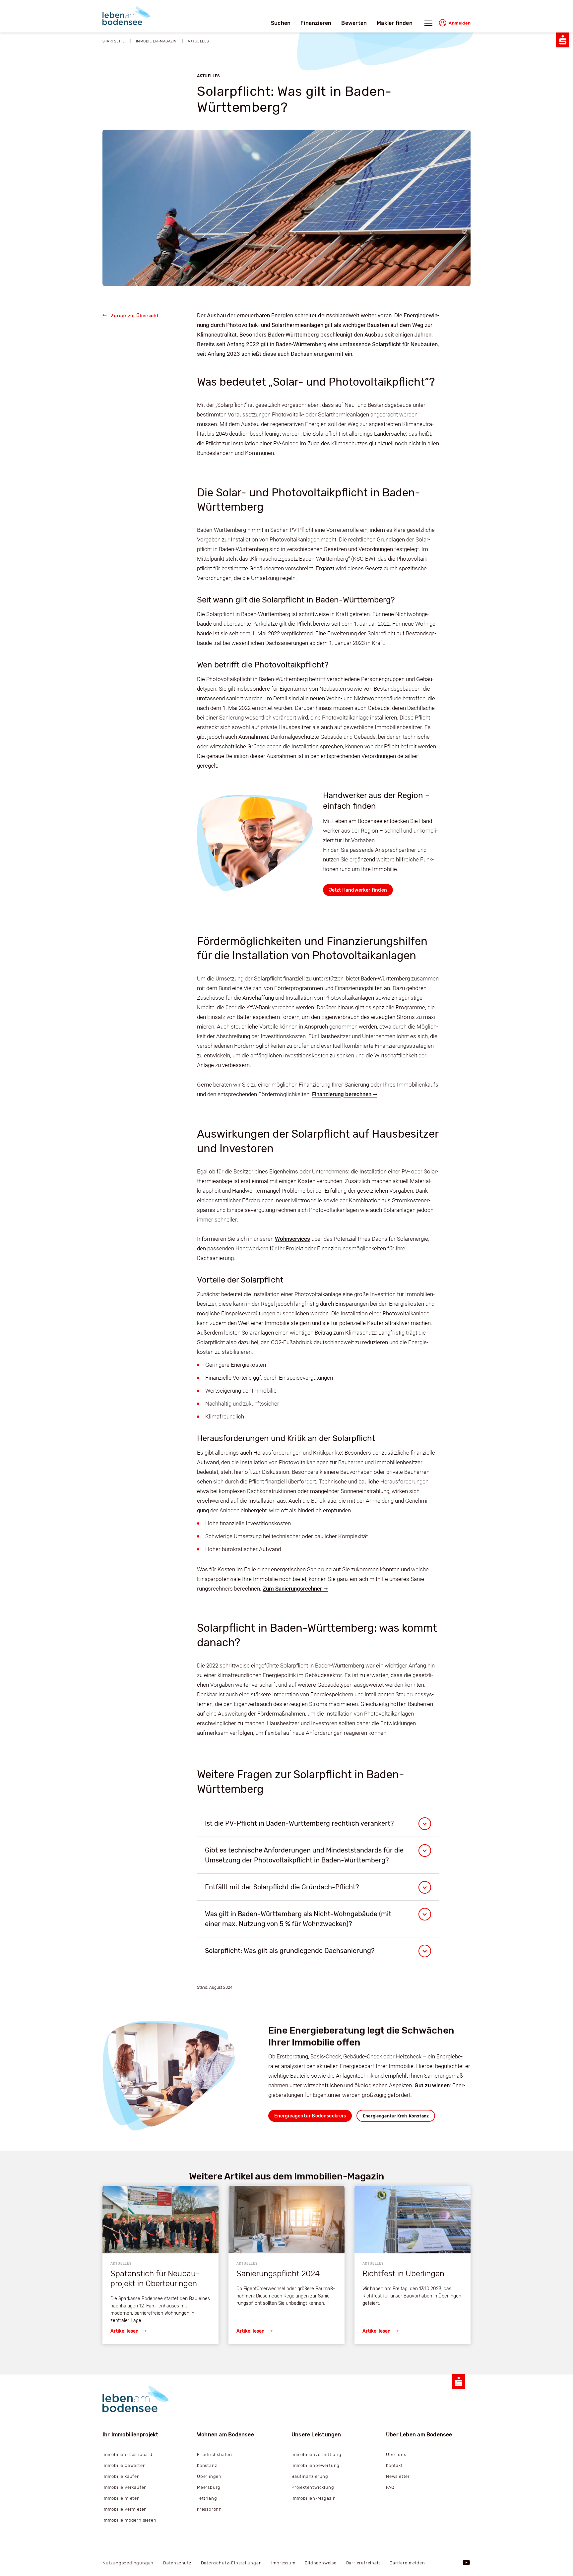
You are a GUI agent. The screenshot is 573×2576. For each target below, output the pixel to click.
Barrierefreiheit (363, 2563)
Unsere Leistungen (316, 2435)
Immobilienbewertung (316, 2465)
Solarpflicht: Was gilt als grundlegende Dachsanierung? (290, 1951)
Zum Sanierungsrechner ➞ (295, 1589)
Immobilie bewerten (124, 2465)
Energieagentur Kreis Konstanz (396, 2116)
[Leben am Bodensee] (126, 16)
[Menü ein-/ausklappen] (428, 25)
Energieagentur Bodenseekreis (310, 2116)
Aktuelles (198, 41)
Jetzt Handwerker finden (358, 890)
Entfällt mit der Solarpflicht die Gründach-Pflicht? (282, 1887)
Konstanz (207, 2465)
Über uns (396, 2454)
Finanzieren (316, 23)
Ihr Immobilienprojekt (130, 2435)
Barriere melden (407, 2563)
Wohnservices (292, 1239)
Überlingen (209, 2476)
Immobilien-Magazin (314, 2498)
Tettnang (207, 2498)
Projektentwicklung (313, 2487)
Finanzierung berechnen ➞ (345, 1094)
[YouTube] (467, 2563)
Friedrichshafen (215, 2454)
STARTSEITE (114, 41)
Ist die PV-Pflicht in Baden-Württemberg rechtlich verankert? (299, 1823)
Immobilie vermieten (125, 2509)
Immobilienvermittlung (317, 2454)
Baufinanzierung (310, 2476)
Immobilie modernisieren (129, 2520)
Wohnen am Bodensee (225, 2435)
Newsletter (398, 2476)
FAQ (390, 2487)
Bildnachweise (320, 2563)
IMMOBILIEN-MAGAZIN (156, 41)
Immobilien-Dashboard (127, 2454)
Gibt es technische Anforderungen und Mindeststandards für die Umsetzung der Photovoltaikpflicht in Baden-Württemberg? (304, 1855)
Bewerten (354, 23)
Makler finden (395, 23)
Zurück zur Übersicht (135, 316)
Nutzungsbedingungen (128, 2563)
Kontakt (394, 2465)
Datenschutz (177, 2563)
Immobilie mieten (121, 2498)
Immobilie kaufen (121, 2476)
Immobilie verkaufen (125, 2487)
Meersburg (209, 2487)
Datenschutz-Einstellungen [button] (231, 2563)
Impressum (283, 2563)
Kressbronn (209, 2509)
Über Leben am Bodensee (419, 2435)
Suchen (281, 23)
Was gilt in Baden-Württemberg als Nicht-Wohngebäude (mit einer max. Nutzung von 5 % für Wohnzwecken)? (298, 1919)
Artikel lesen (125, 2331)
